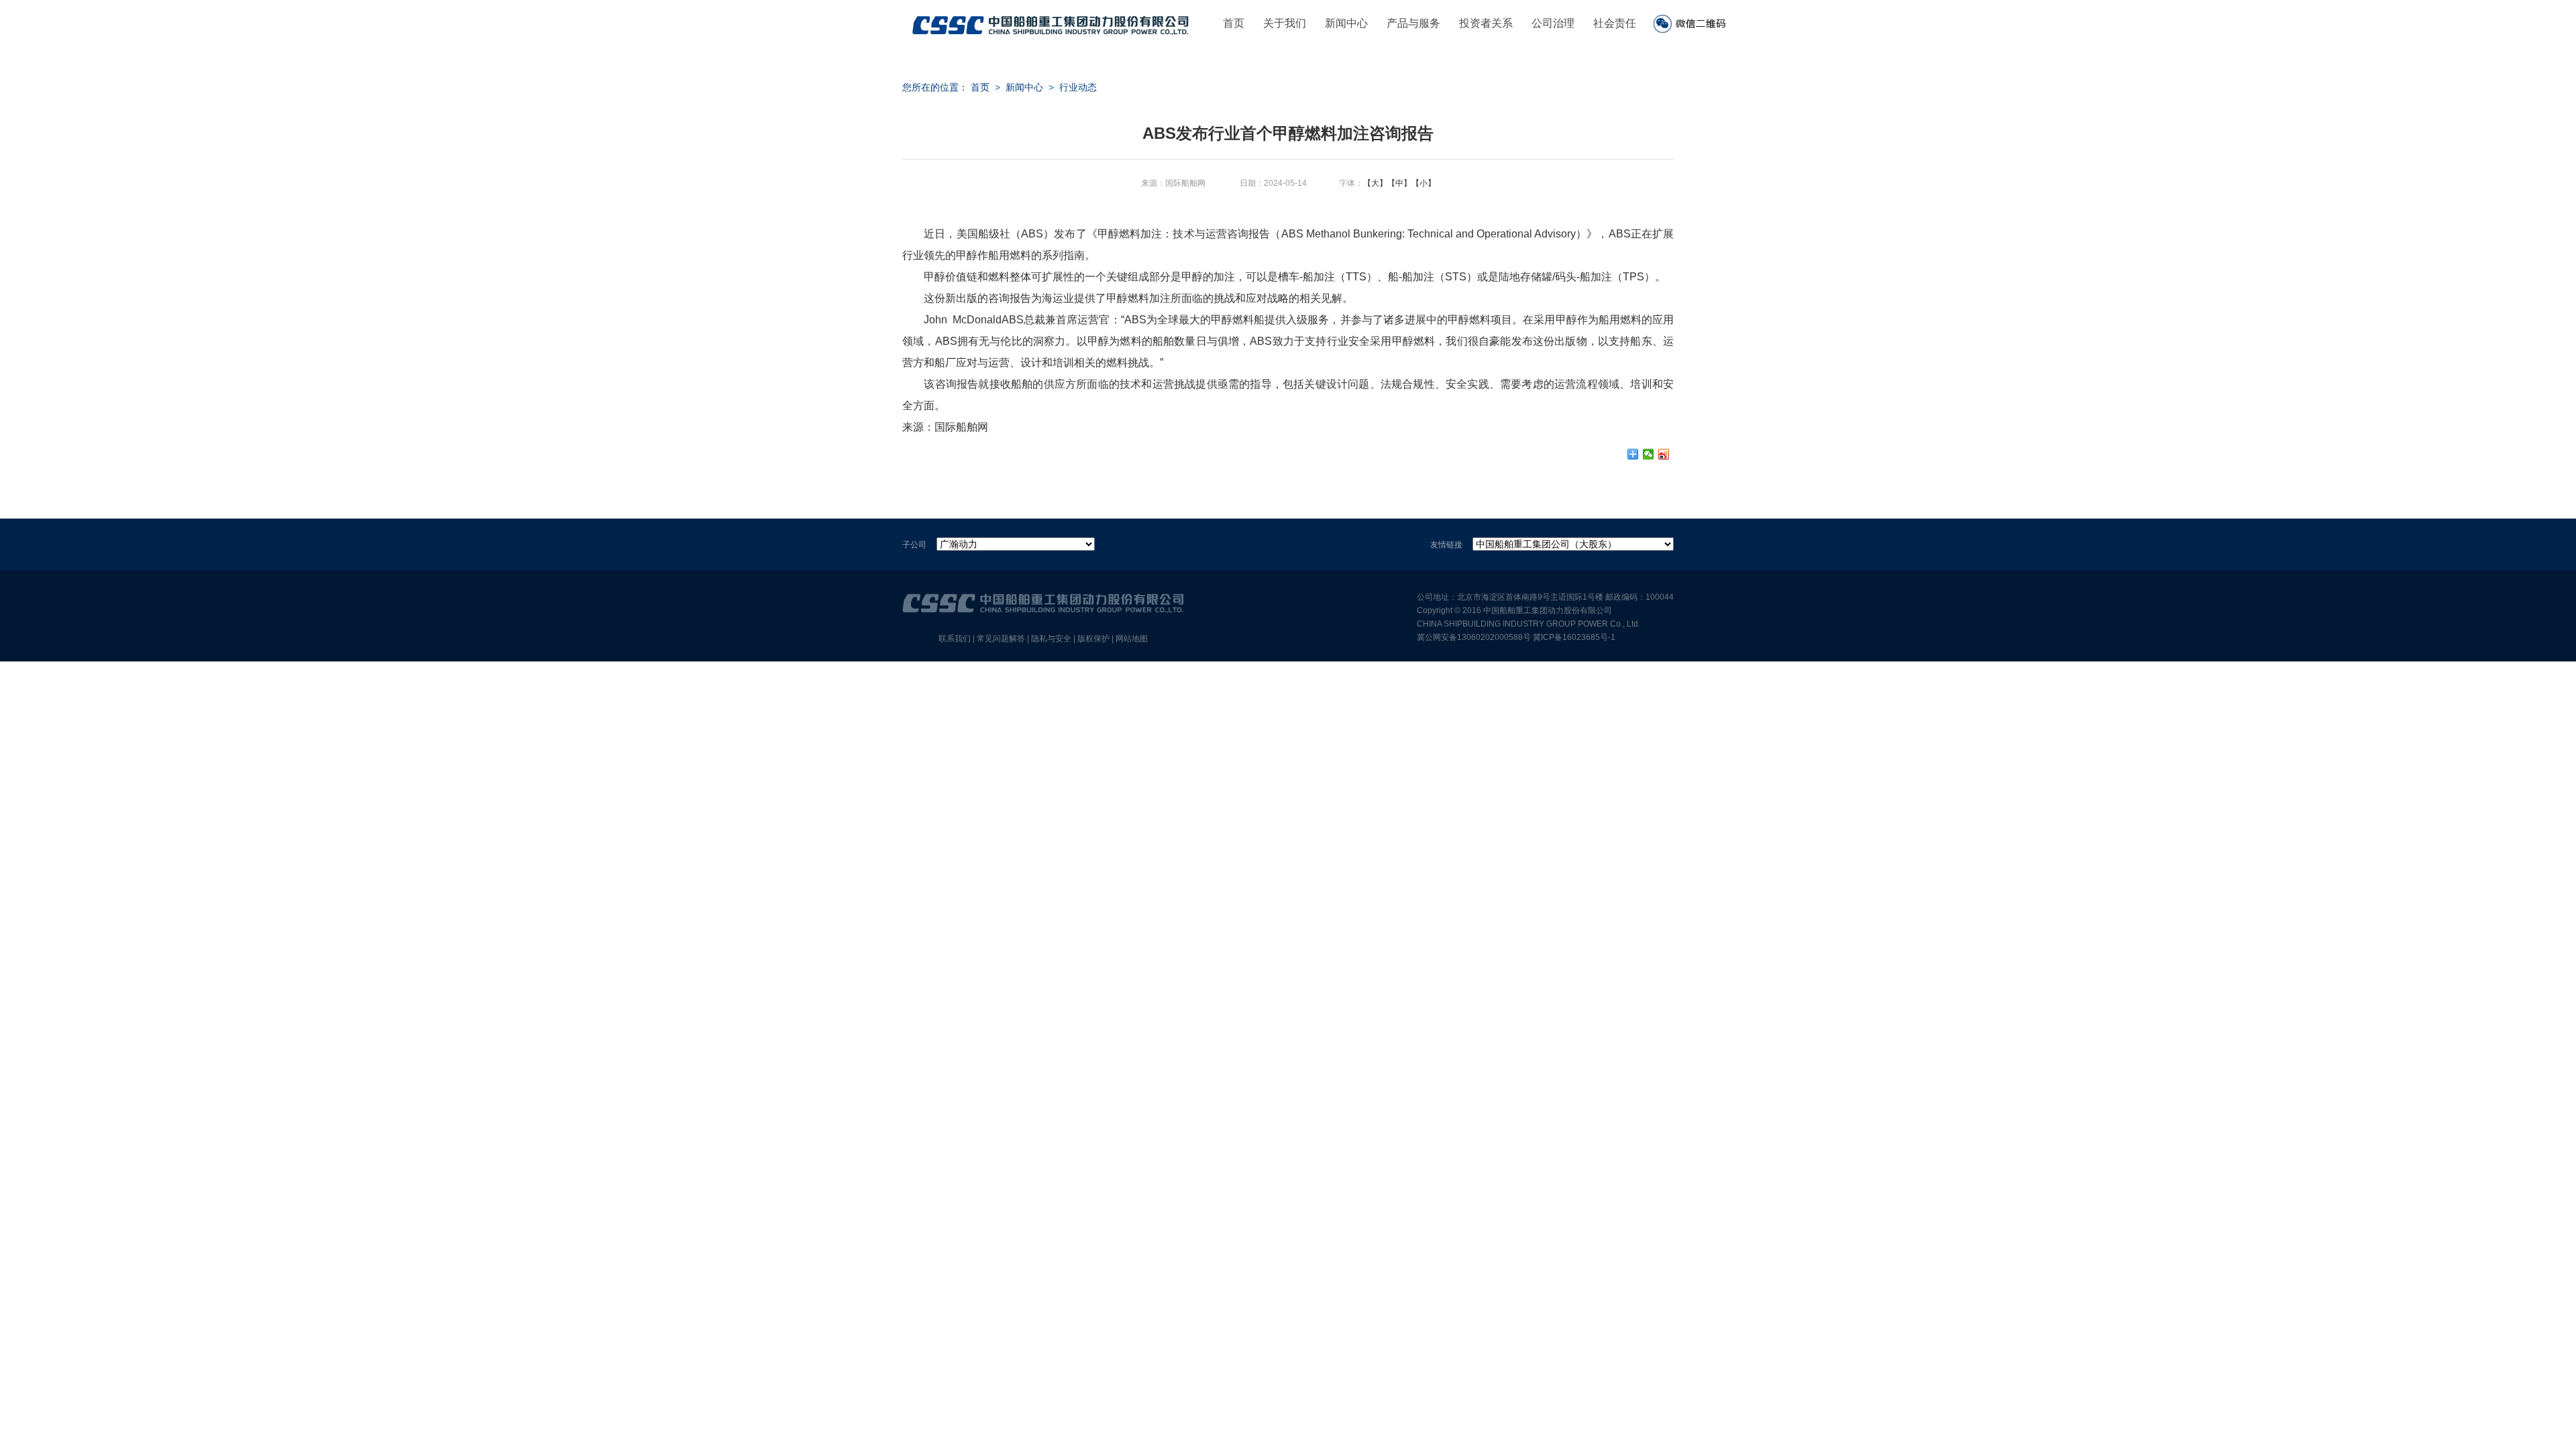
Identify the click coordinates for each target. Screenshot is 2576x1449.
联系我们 (955, 639)
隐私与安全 (1051, 639)
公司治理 (1553, 23)
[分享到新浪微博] (1664, 454)
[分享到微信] (1649, 454)
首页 (1234, 23)
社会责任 (1615, 23)
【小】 (1424, 183)
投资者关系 (1486, 23)
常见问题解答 (1001, 639)
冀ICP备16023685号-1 (1574, 637)
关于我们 (1285, 23)
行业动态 (1078, 87)
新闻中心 (1346, 23)
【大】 (1375, 183)
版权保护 (1093, 639)
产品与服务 (1413, 23)
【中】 (1399, 183)
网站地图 (1132, 639)
